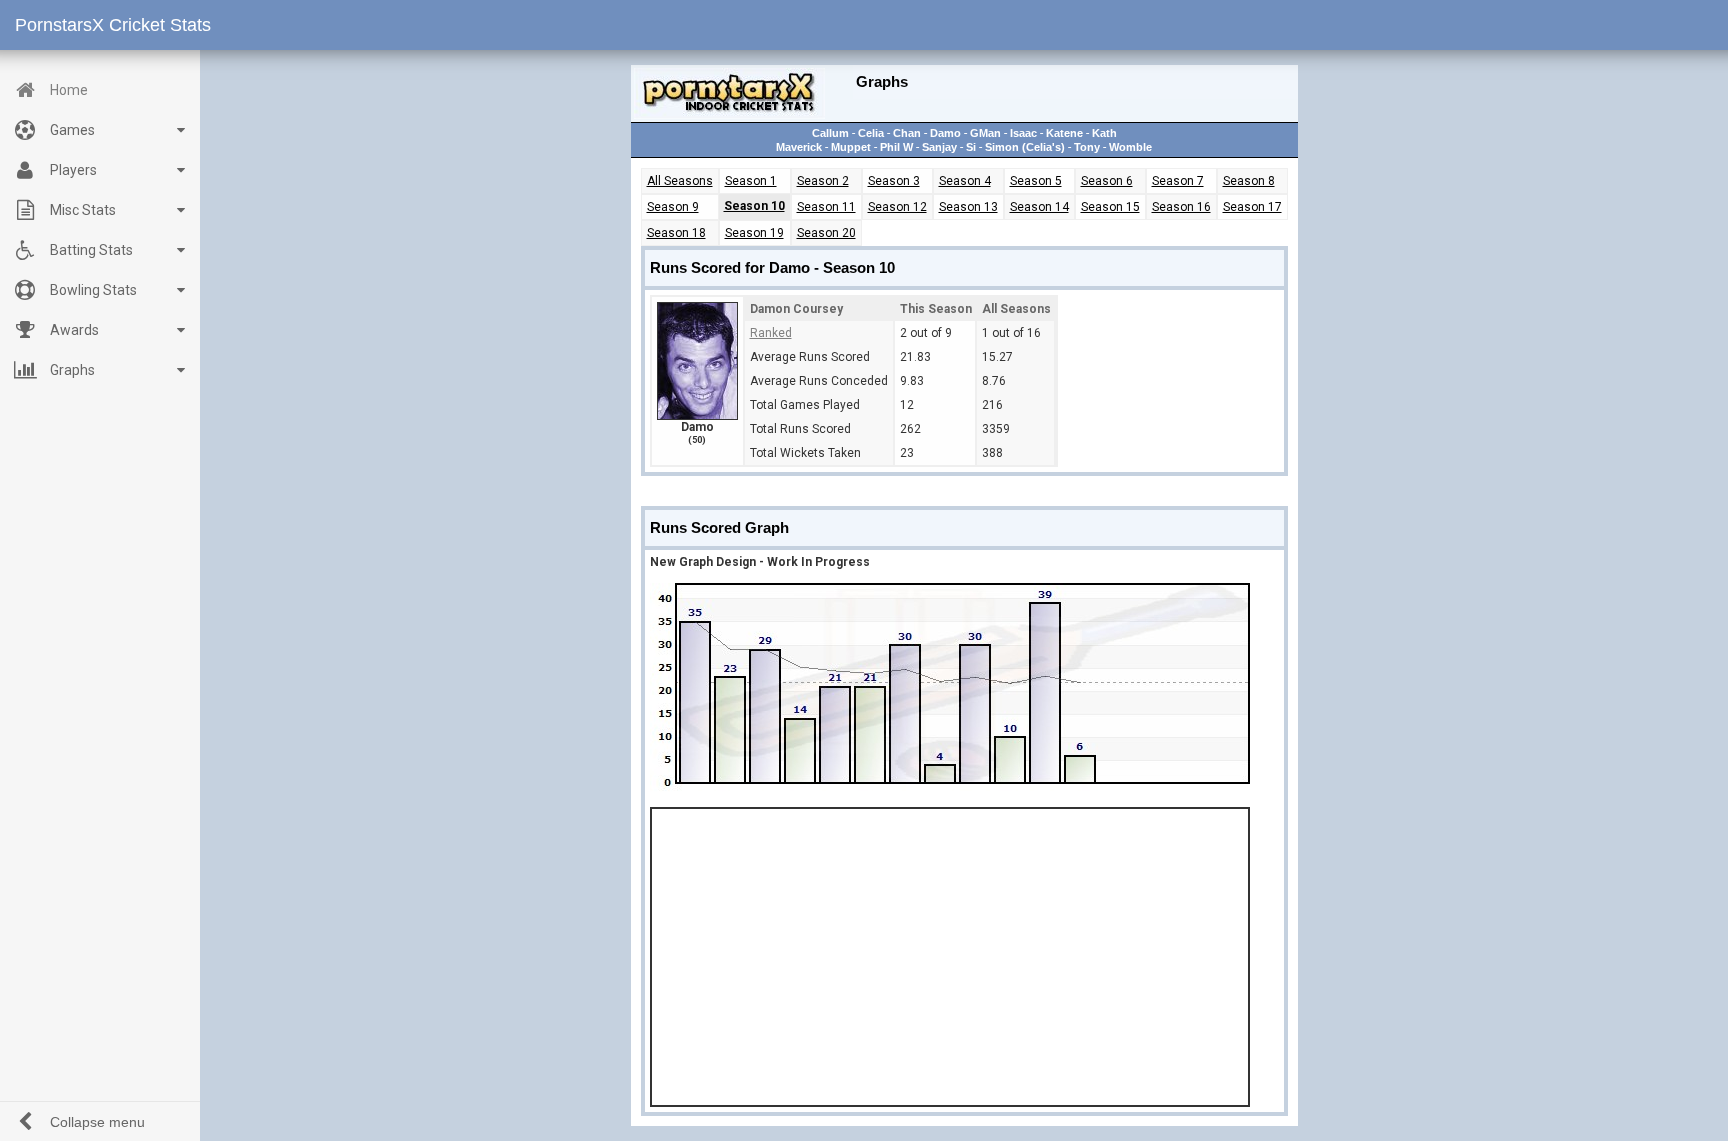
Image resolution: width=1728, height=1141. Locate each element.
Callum (830, 133)
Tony (1087, 147)
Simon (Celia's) (1025, 147)
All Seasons (680, 181)
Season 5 (1036, 181)
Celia (871, 133)
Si (971, 147)
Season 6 (1107, 181)
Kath (1104, 133)
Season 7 (1178, 181)
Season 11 (826, 207)
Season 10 (754, 206)
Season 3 (894, 181)
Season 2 (823, 181)
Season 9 (673, 207)
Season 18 (676, 233)
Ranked (771, 333)
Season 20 (826, 233)
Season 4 (965, 181)
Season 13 (968, 207)
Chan (907, 133)
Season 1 (751, 181)
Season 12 (897, 207)
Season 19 (754, 233)
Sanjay (939, 147)
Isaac (1023, 133)
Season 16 (1181, 207)
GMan (985, 133)
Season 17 (1252, 207)
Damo (945, 133)
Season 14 (1039, 207)
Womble (1130, 147)
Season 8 (1249, 181)
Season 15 (1110, 207)
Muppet (851, 147)
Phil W (896, 147)
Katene (1064, 133)
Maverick (799, 147)
